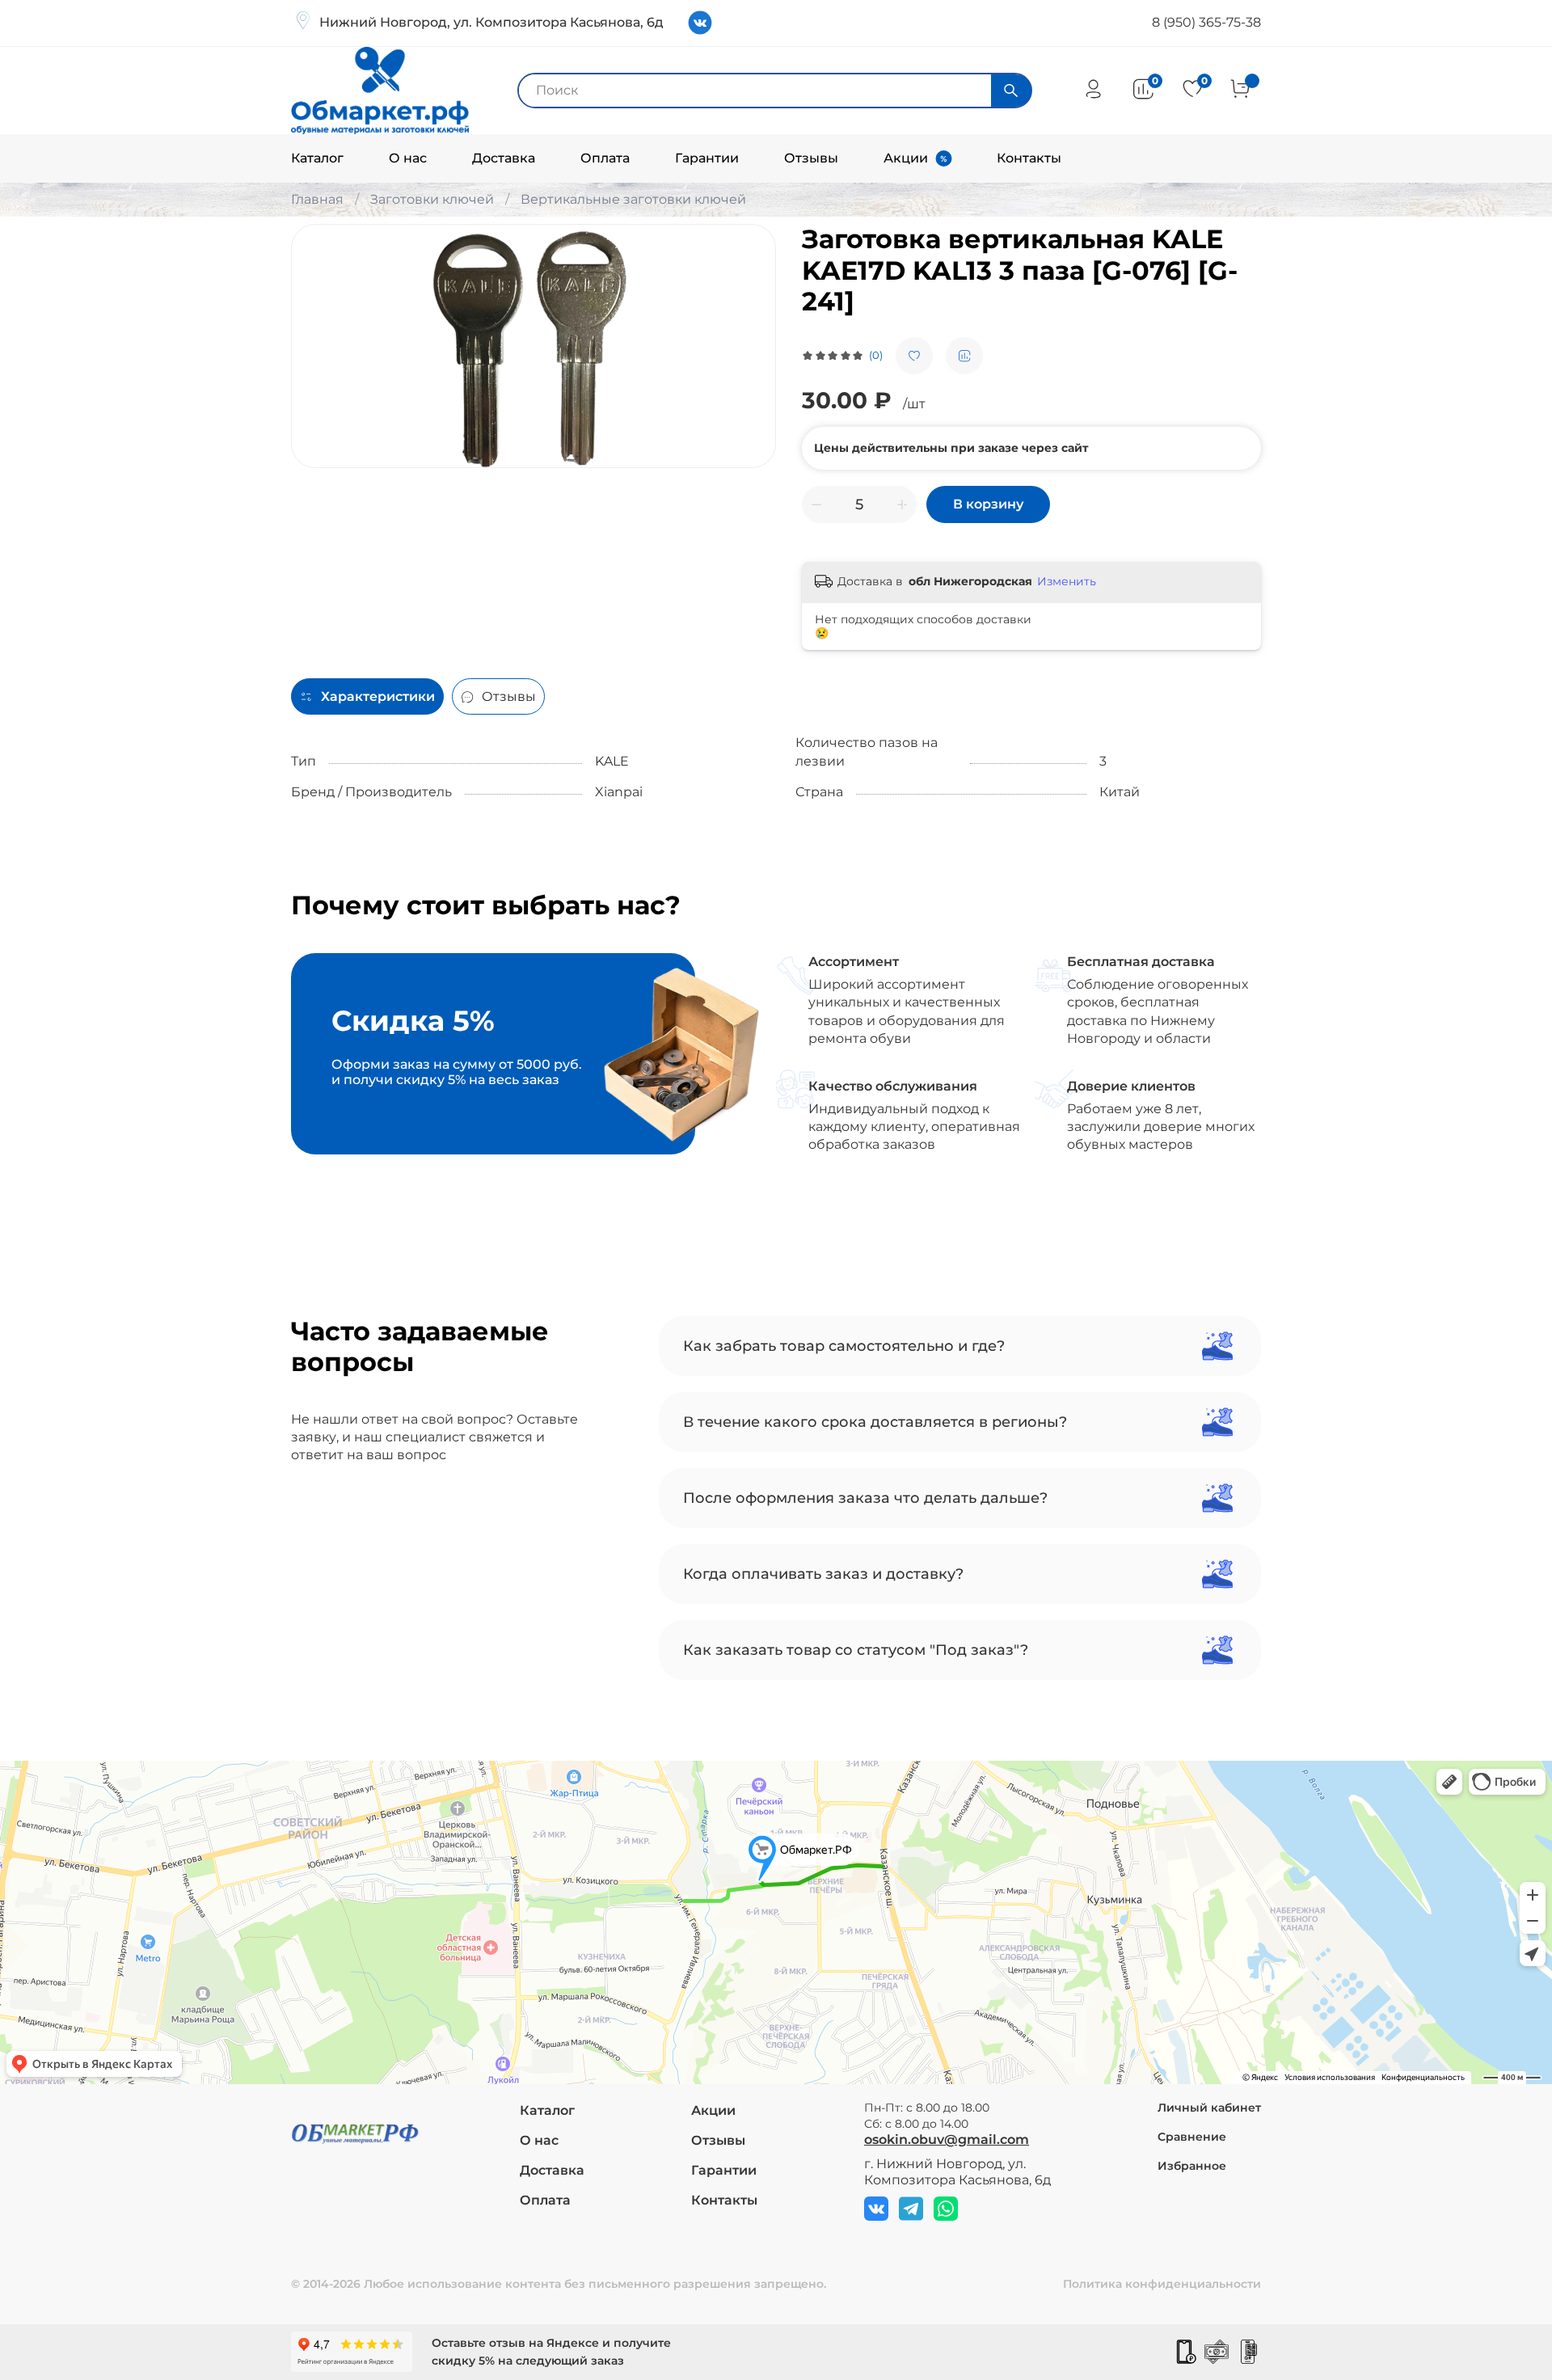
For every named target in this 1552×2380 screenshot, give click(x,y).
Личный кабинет (1209, 2108)
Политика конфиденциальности (1162, 2284)
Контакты (1029, 158)
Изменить (1067, 581)
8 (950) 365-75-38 (1206, 22)
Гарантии (707, 158)
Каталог (317, 158)
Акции (906, 158)
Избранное (1192, 2166)
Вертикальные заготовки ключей (633, 199)
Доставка (504, 158)
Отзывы (811, 158)
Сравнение (1192, 2137)
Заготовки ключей (432, 199)
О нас (408, 158)
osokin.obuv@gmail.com (947, 2139)
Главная (317, 199)
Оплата (605, 158)
